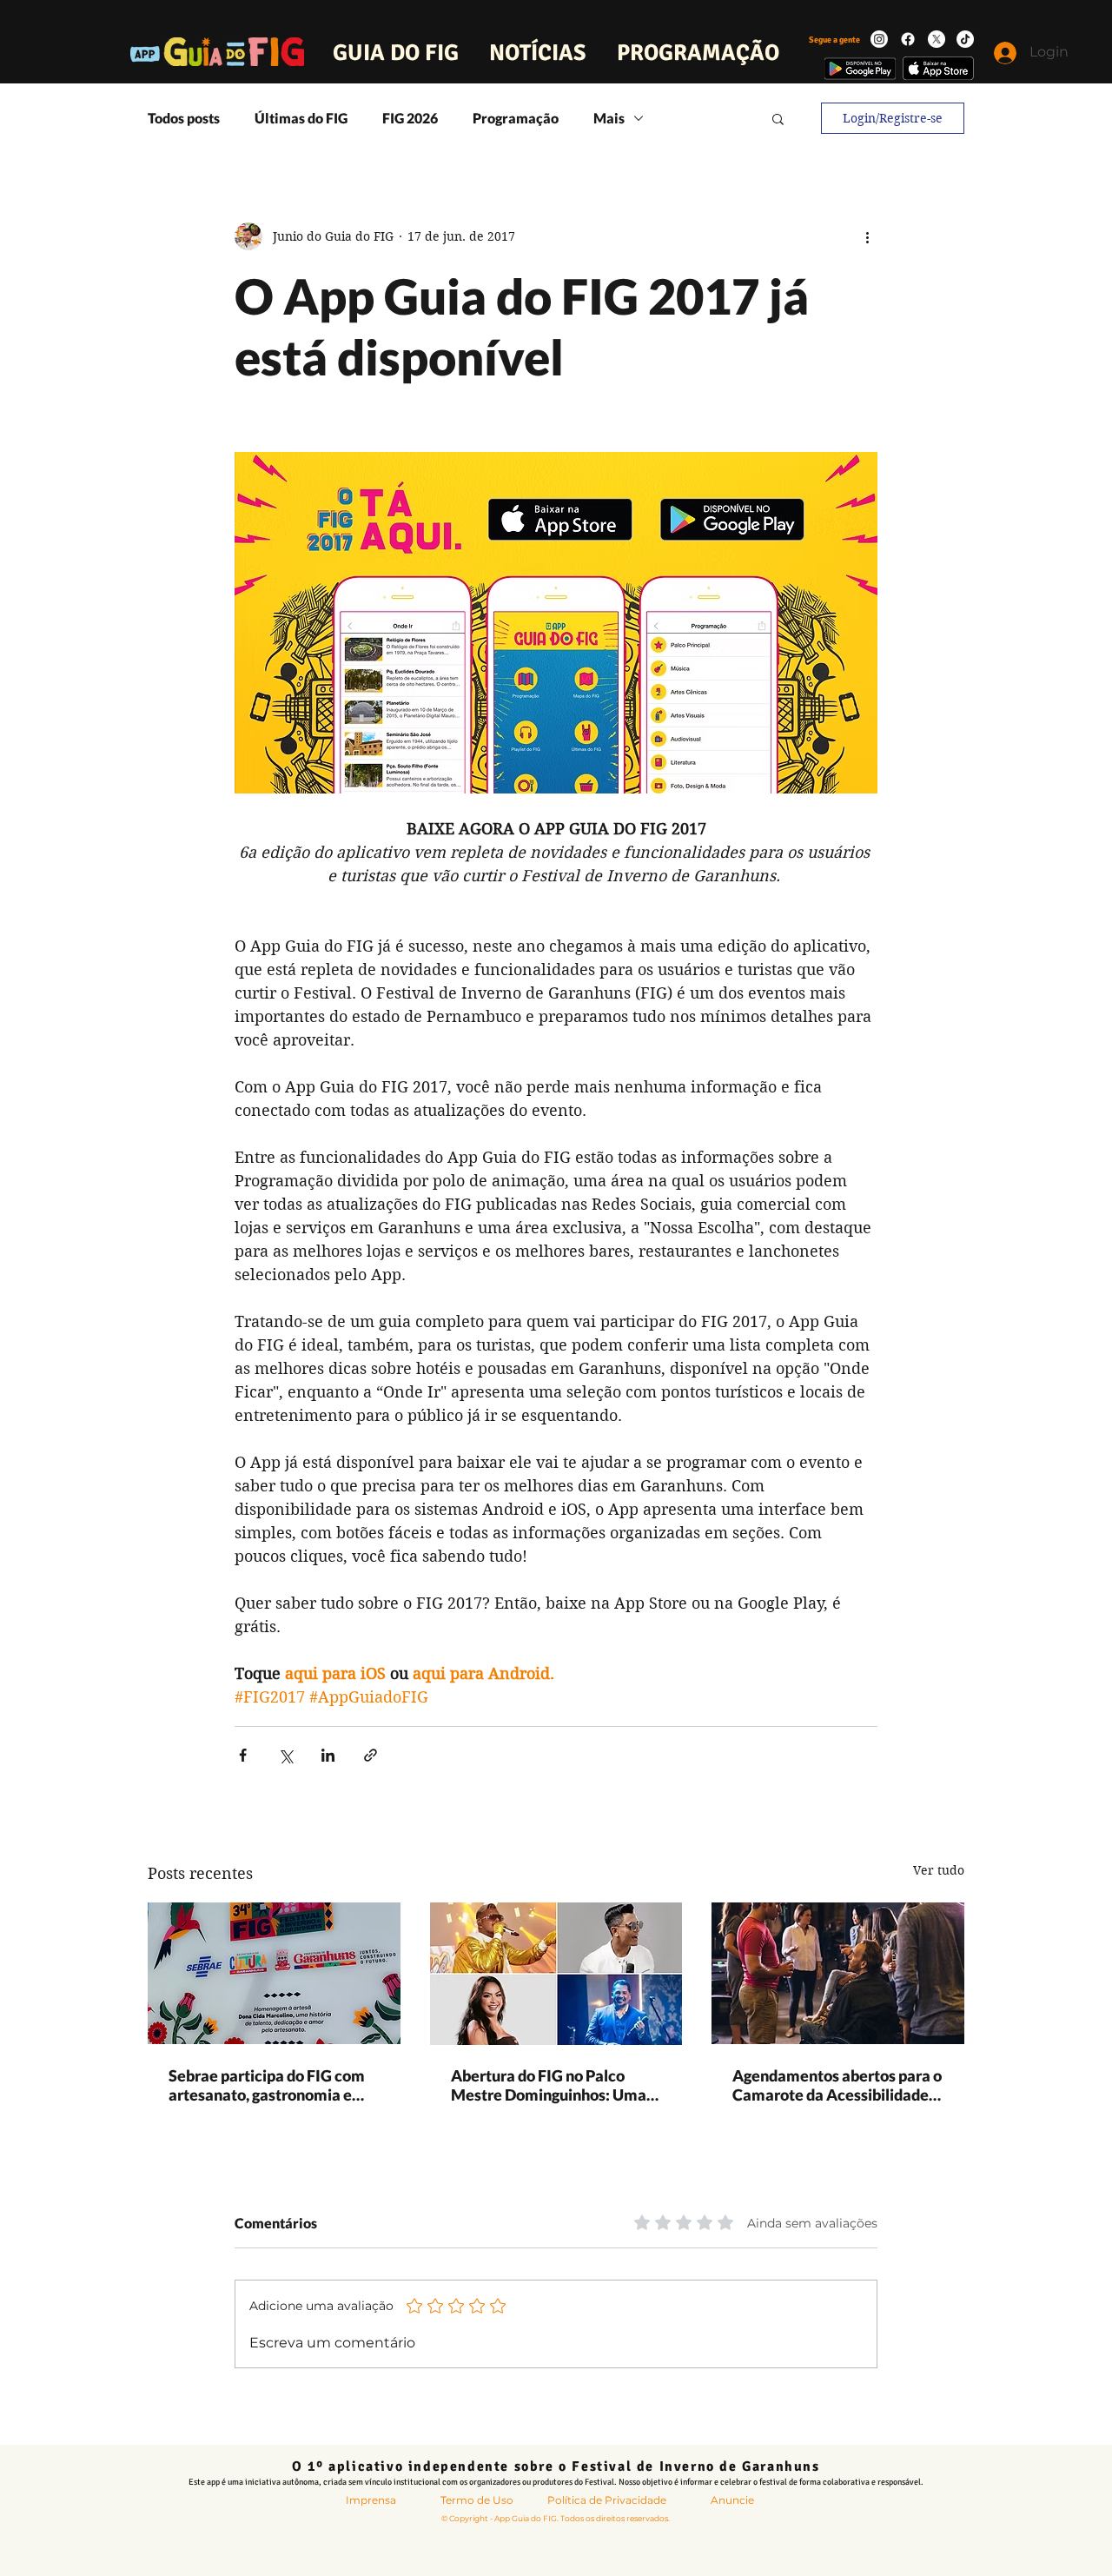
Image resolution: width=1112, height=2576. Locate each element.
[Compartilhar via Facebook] (243, 1755)
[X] (937, 39)
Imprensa (371, 2500)
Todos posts (184, 118)
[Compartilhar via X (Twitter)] (285, 1755)
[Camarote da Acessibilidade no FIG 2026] (838, 1973)
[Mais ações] (867, 236)
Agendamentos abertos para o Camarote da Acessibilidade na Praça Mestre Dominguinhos (837, 2085)
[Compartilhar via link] (371, 1755)
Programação (516, 118)
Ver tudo (939, 1870)
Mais (609, 118)
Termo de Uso (477, 2500)
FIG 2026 (410, 118)
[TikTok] (965, 39)
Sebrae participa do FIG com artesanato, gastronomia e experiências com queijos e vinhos (267, 2085)
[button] (778, 118)
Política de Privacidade (607, 2500)
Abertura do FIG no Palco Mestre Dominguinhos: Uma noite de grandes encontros (549, 2085)
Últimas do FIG (301, 118)
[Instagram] (879, 39)
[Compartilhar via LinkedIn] (328, 1755)
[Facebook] (908, 39)
